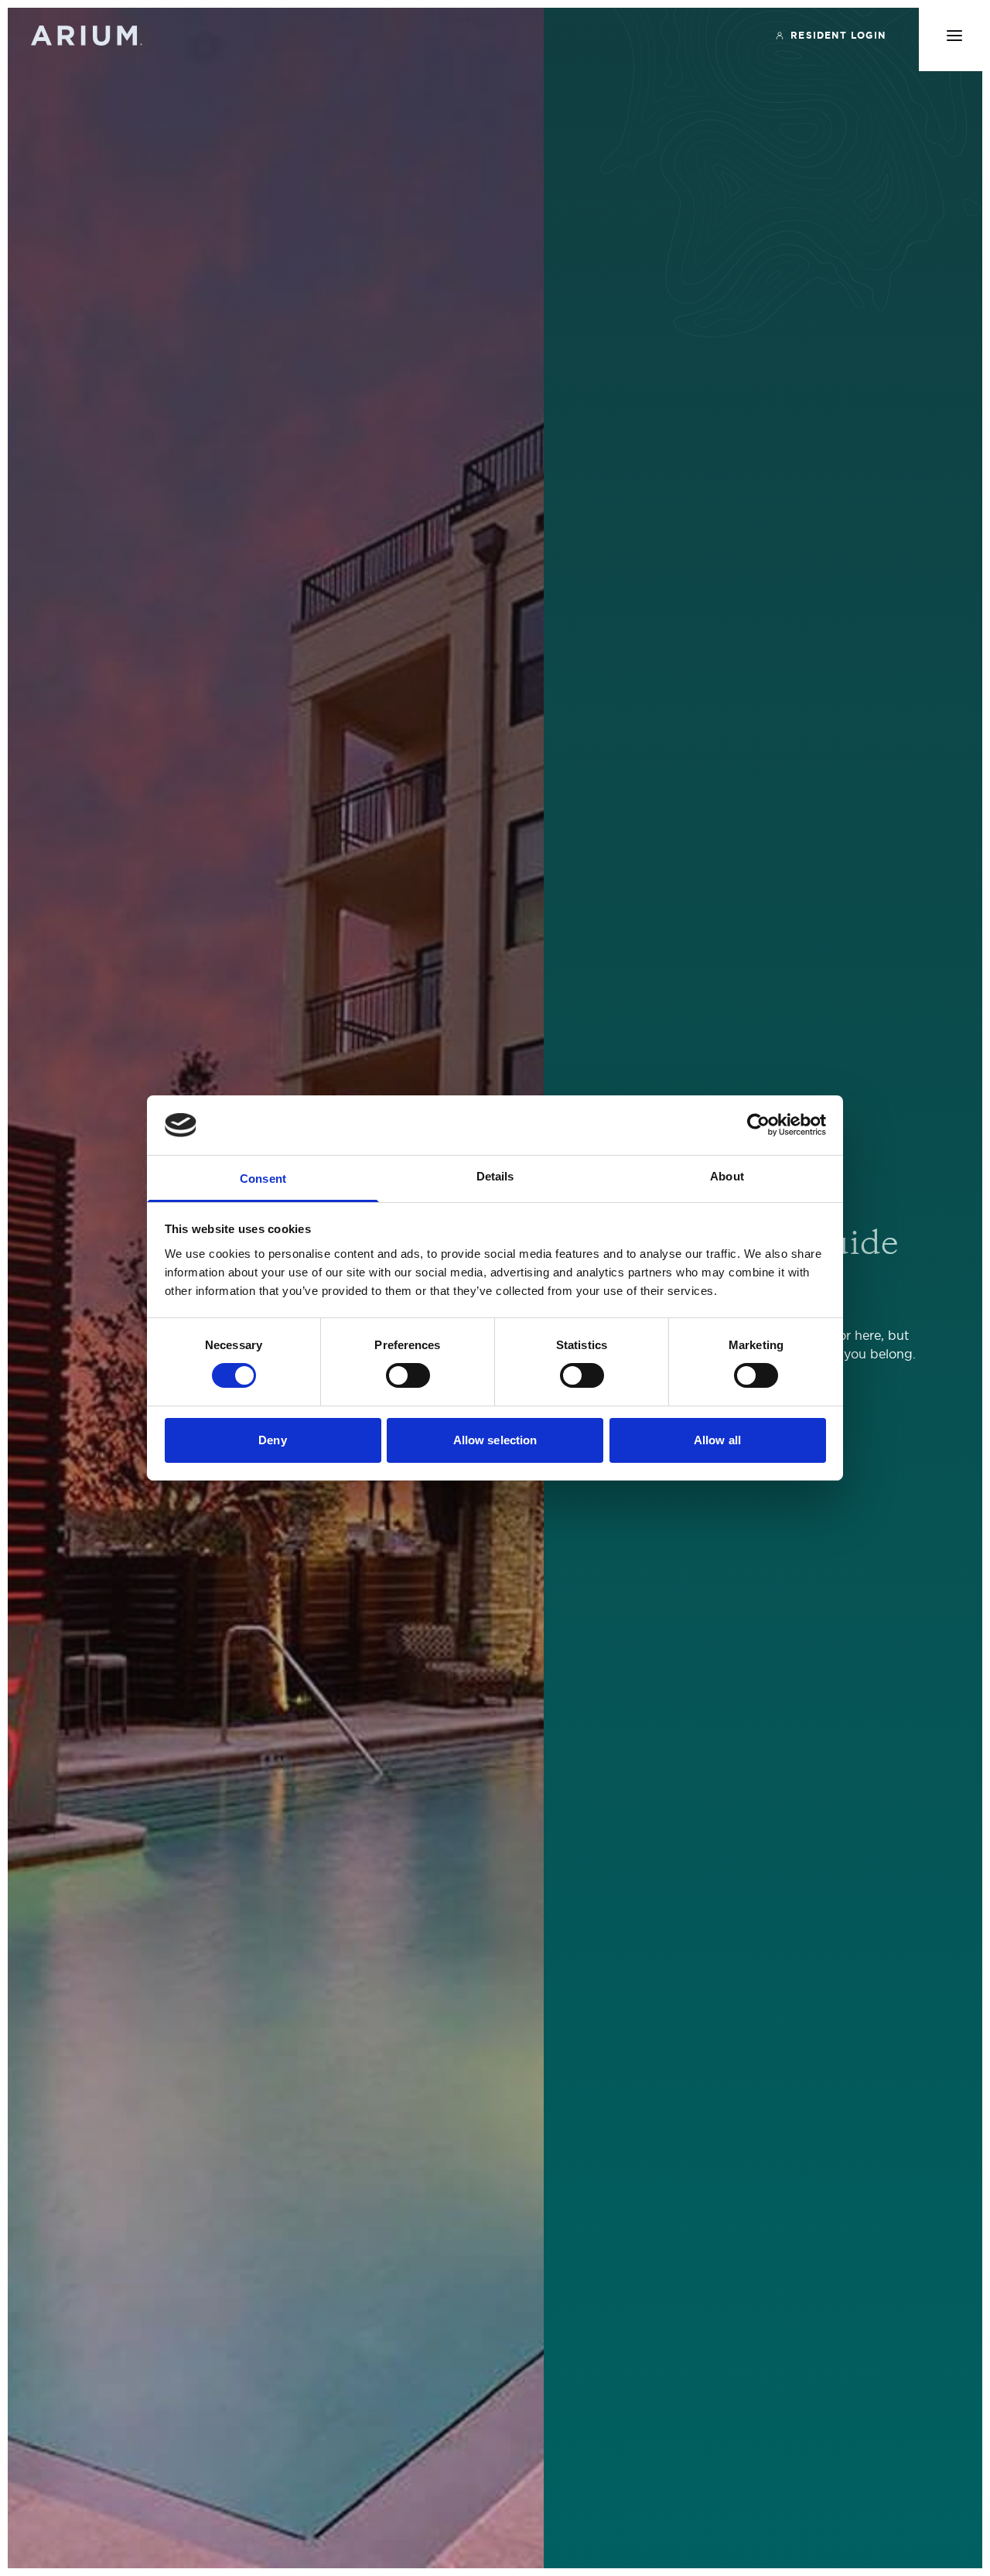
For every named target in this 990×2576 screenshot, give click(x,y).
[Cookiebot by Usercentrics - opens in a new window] (758, 1125)
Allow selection (495, 1440)
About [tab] (727, 1176)
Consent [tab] (263, 1179)
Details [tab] (495, 1176)
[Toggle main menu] (954, 36)
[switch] (408, 1375)
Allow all (717, 1440)
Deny (272, 1440)
